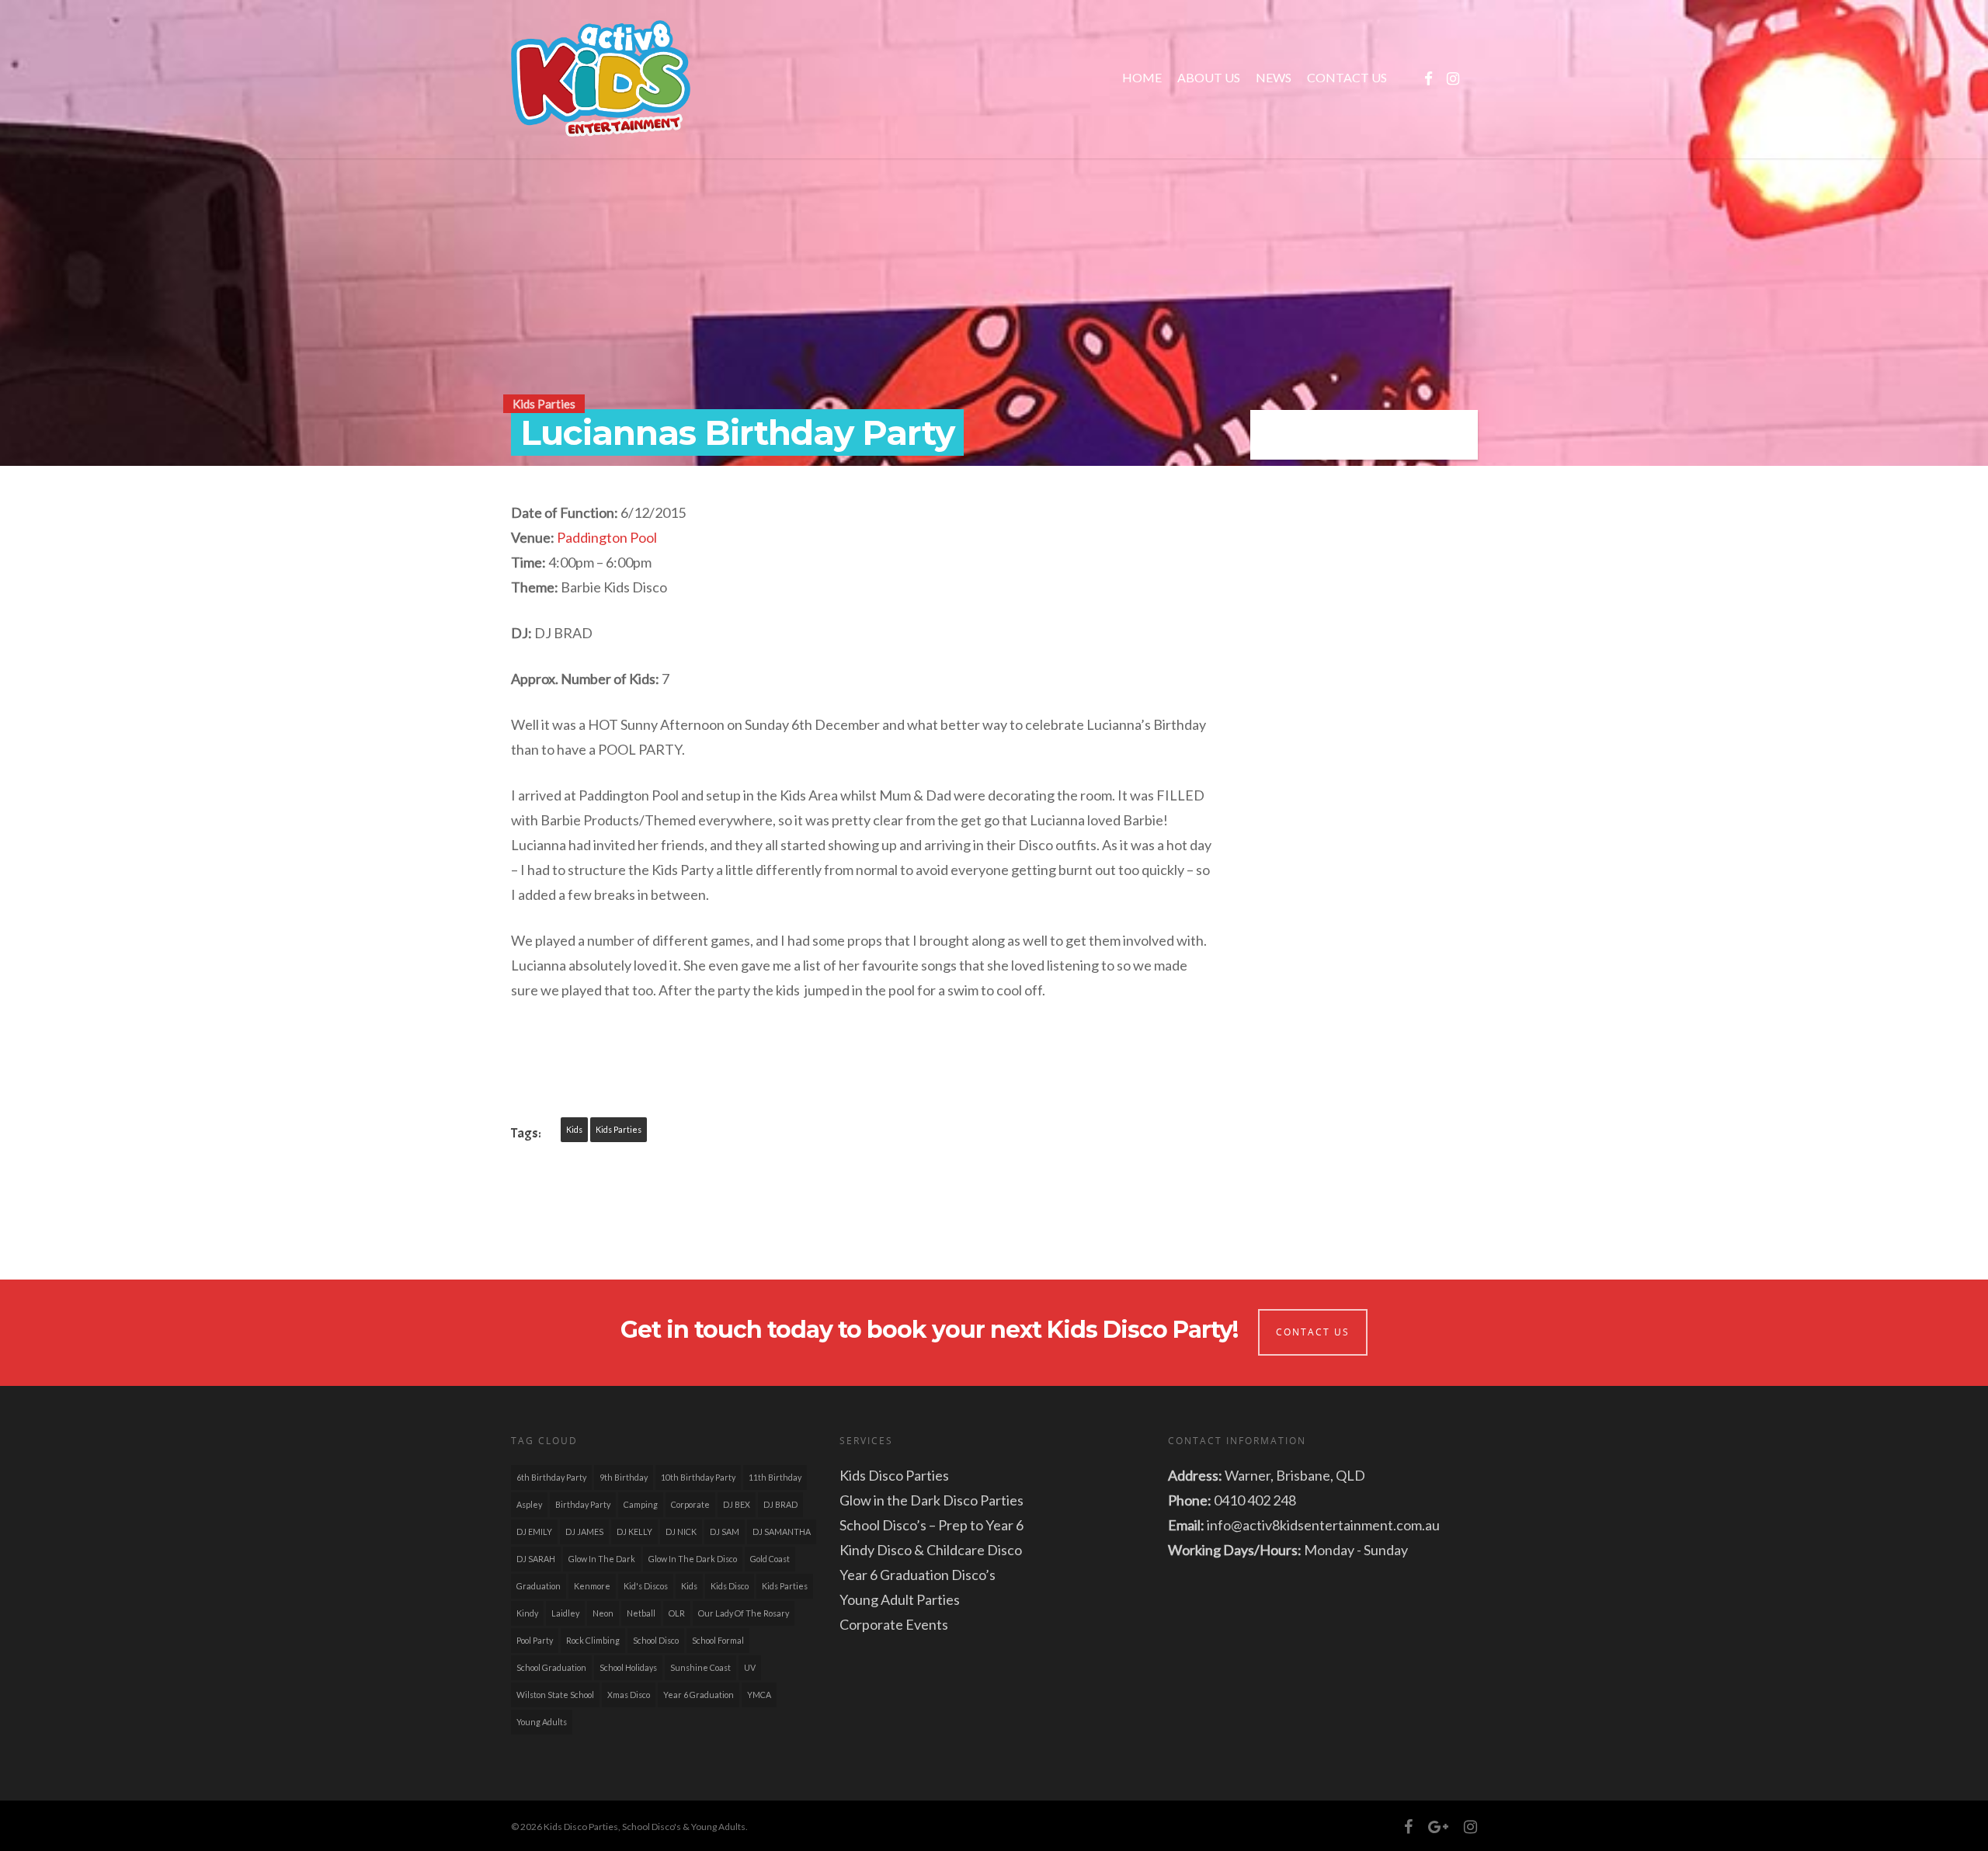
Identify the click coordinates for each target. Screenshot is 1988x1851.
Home (1142, 77)
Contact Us (1347, 77)
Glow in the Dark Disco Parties (931, 1500)
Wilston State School (555, 1695)
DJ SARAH (536, 1559)
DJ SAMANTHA (782, 1532)
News (1274, 77)
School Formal (718, 1640)
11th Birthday (775, 1477)
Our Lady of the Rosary (744, 1613)
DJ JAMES (584, 1532)
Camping (641, 1504)
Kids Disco (730, 1586)
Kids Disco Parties (894, 1475)
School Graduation (551, 1667)
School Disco (656, 1640)
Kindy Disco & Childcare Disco (931, 1550)
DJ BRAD (780, 1504)
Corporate (690, 1504)
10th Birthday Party (698, 1477)
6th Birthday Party (551, 1477)
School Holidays (628, 1667)
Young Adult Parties (900, 1599)
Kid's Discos (646, 1586)
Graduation (539, 1586)
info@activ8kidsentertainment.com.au (1323, 1525)
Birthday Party (583, 1504)
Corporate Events (894, 1624)
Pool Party (535, 1640)
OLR (677, 1613)
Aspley (529, 1504)
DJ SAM (725, 1532)
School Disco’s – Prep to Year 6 (931, 1525)
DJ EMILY (534, 1532)
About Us (1209, 77)
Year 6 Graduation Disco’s (918, 1575)
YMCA (759, 1695)
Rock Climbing (593, 1640)
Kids (574, 1129)
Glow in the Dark (602, 1559)
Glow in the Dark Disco (693, 1559)
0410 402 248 (1255, 1500)
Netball (641, 1613)
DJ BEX (737, 1504)
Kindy (527, 1613)
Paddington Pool (607, 537)
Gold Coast (770, 1559)
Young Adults (542, 1722)
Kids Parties (544, 404)
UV (750, 1667)
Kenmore (592, 1586)
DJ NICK (681, 1532)
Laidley (565, 1613)
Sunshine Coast (700, 1667)
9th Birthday (624, 1477)
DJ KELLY (634, 1532)
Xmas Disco (629, 1695)
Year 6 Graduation (699, 1695)
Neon (603, 1613)
